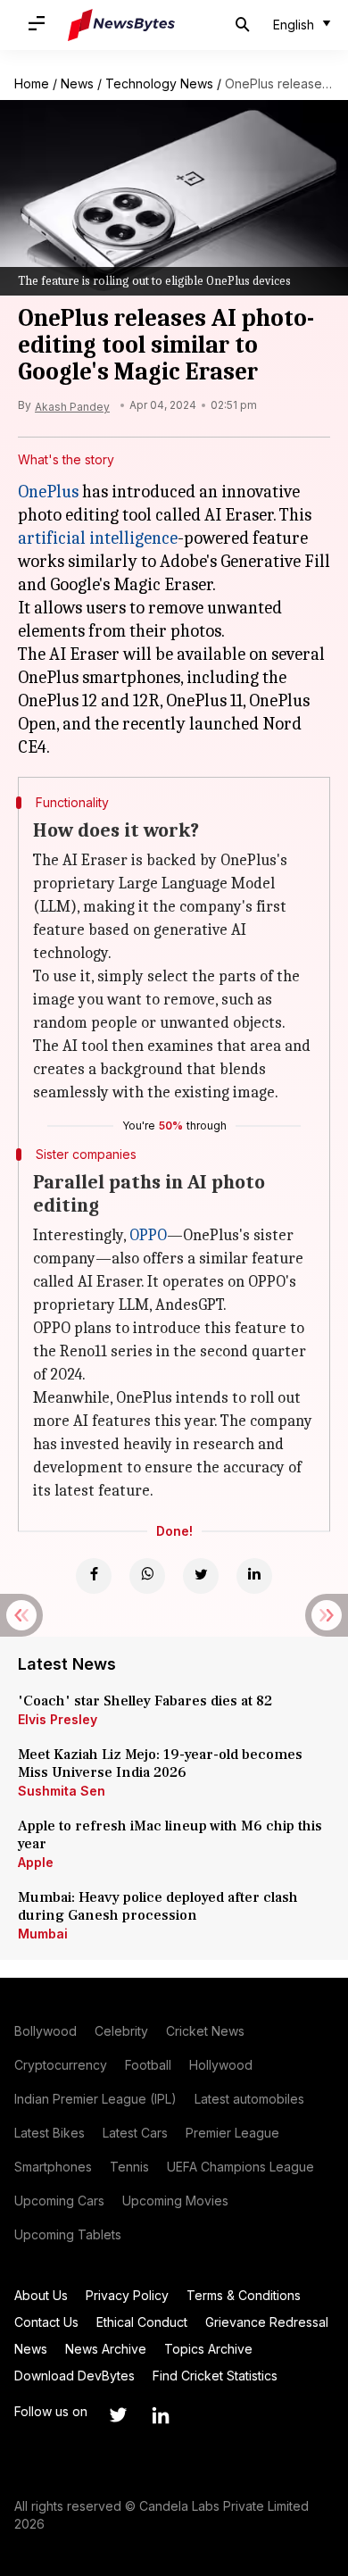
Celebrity (121, 2031)
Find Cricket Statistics (215, 2376)
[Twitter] (201, 1576)
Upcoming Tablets (68, 2234)
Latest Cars (135, 2133)
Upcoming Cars (59, 2201)
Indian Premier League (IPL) (95, 2099)
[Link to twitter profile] (118, 2415)
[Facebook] (94, 1576)
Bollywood (46, 2031)
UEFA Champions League (240, 2167)
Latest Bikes (50, 2133)
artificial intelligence (98, 538)
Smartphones (53, 2167)
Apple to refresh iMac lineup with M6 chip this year (170, 1835)
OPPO (148, 1235)
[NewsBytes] (121, 25)
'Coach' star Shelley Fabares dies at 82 (145, 1701)
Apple (36, 1862)
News (77, 83)
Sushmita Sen (62, 1791)
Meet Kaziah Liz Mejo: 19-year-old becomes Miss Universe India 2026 (160, 1763)
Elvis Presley (58, 1719)
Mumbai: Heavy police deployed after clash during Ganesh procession (158, 1906)
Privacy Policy (127, 2295)
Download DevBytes (75, 2376)
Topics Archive (208, 2349)
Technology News (159, 83)
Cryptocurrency (61, 2065)
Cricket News (205, 2031)
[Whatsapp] (147, 1576)
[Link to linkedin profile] (161, 2415)
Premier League (232, 2133)
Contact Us (46, 2322)
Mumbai (43, 1934)
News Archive (106, 2349)
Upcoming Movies (175, 2201)
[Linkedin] (254, 1576)
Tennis (129, 2167)
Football (148, 2065)
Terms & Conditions (244, 2295)
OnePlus (48, 492)
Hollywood (221, 2065)
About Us (41, 2295)
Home (32, 83)
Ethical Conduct (142, 2322)
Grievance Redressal (267, 2322)
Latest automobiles (249, 2099)
